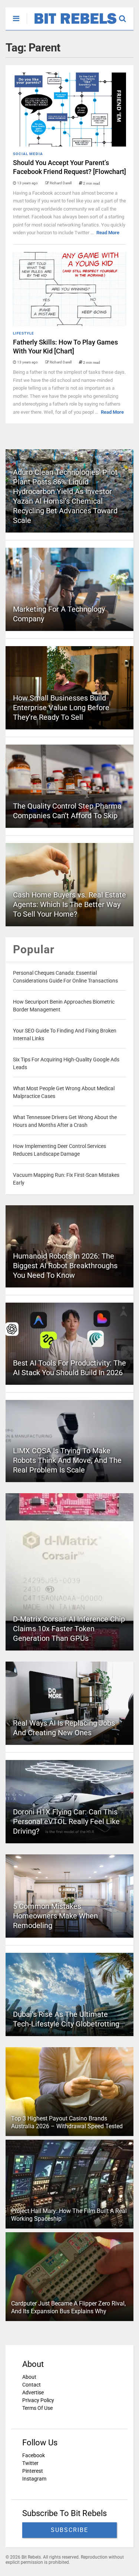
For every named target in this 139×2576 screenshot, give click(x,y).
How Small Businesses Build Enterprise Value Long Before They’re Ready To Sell (61, 708)
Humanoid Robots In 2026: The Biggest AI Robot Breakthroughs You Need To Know (65, 1266)
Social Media (28, 154)
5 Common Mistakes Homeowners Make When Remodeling (55, 1916)
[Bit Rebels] (72, 24)
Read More (108, 233)
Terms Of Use (37, 2408)
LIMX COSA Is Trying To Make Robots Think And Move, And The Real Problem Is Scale (67, 1460)
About (29, 2377)
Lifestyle (24, 333)
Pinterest (33, 2471)
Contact (32, 2385)
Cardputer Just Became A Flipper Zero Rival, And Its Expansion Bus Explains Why (68, 2307)
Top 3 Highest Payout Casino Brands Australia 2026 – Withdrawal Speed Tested (67, 2122)
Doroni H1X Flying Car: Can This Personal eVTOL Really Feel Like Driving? (66, 1821)
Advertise (33, 2392)
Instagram (34, 2479)
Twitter (30, 2463)
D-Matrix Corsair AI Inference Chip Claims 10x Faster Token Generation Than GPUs (69, 1629)
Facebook (34, 2455)
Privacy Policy (38, 2400)
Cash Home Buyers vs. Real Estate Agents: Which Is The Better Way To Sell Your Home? (69, 904)
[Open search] (126, 15)
